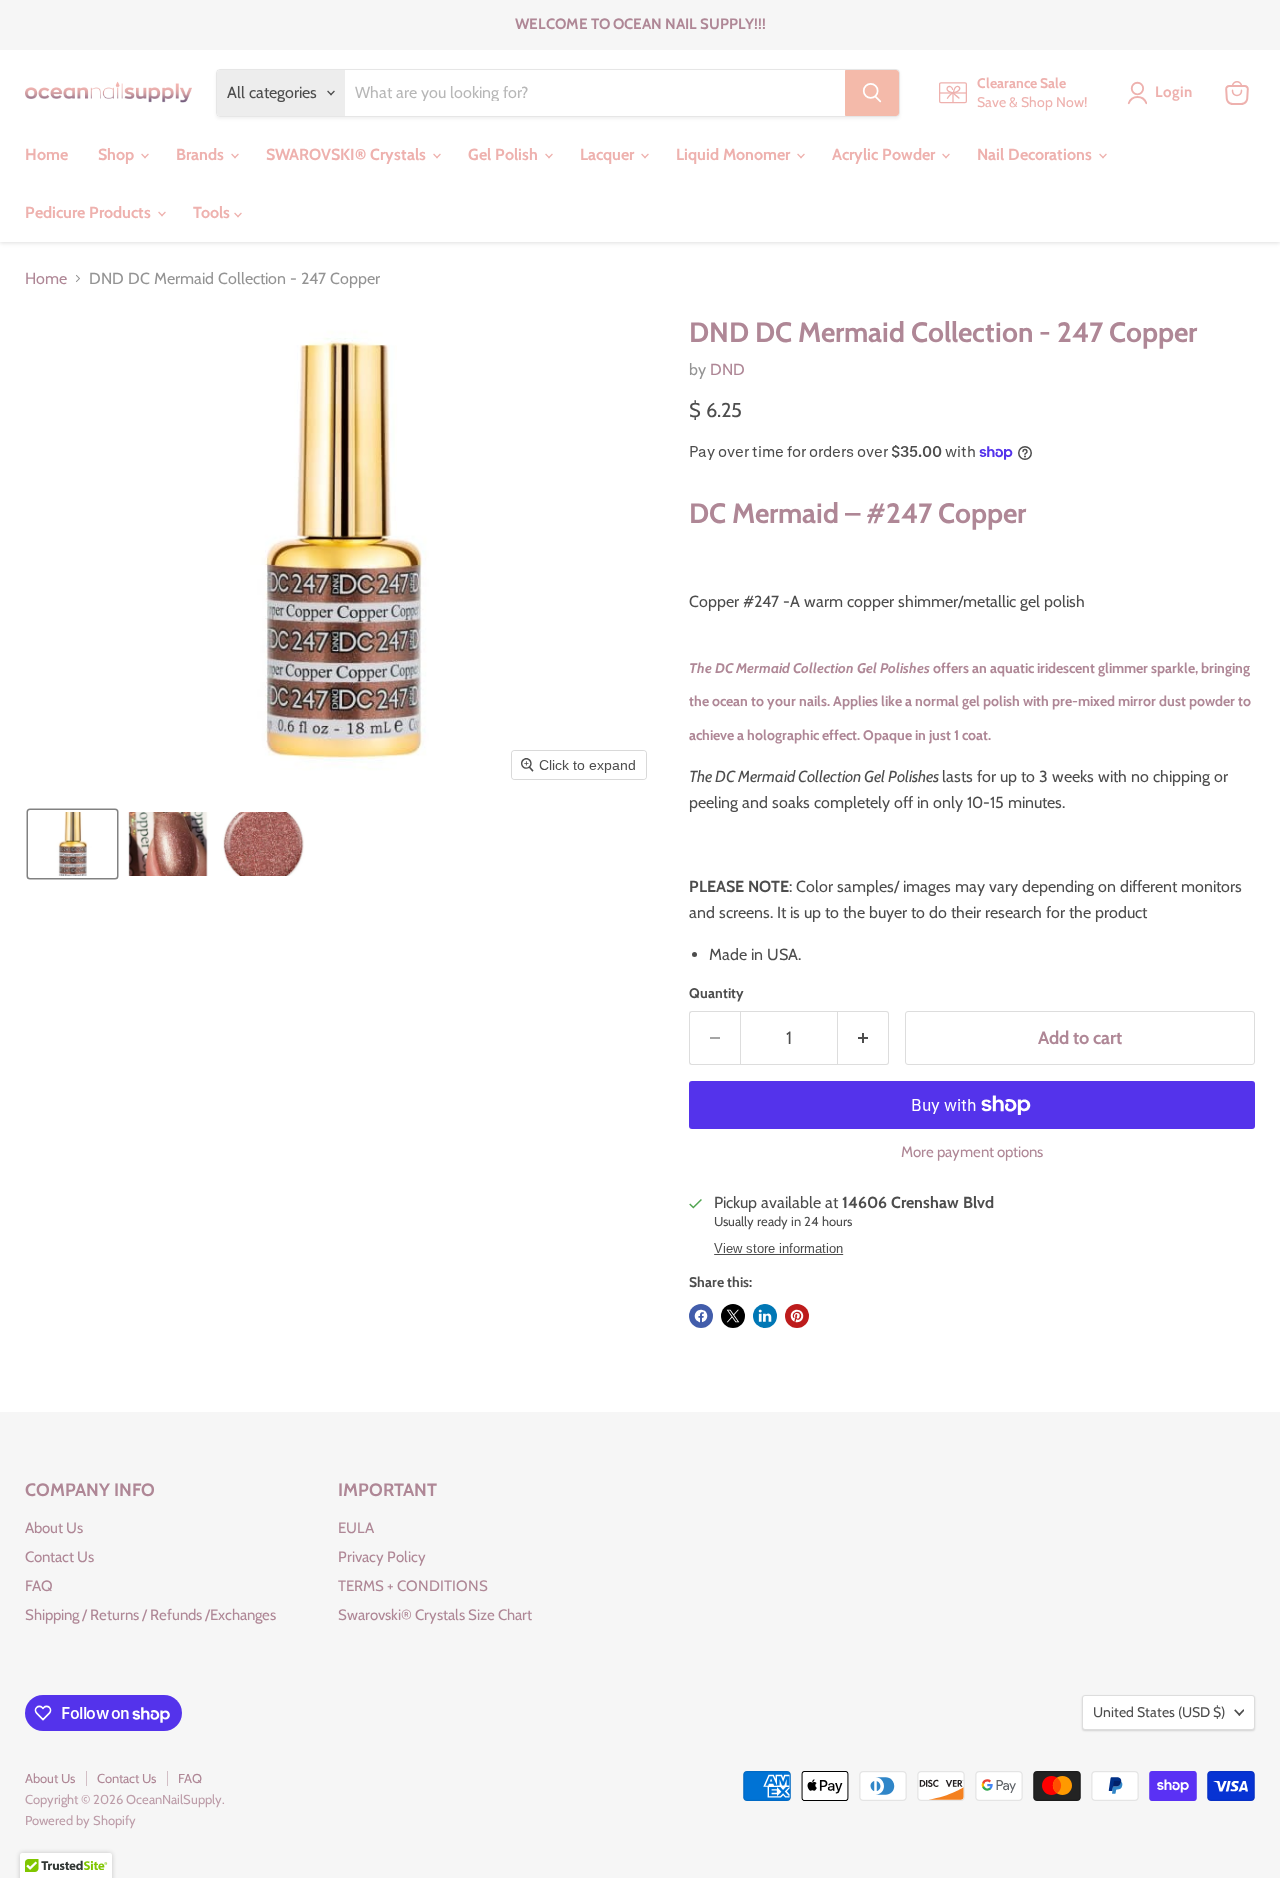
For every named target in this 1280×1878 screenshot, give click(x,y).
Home (46, 154)
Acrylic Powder (885, 154)
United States (1159, 1712)
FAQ (39, 1586)
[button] (72, 844)
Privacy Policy (382, 1557)
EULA (356, 1528)
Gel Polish (505, 154)
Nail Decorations (1036, 154)
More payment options (972, 1152)
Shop (118, 154)
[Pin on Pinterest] (797, 1316)
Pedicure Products (90, 212)
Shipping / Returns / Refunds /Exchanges (150, 1615)
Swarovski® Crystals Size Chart (435, 1615)
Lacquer (609, 154)
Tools (213, 212)
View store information (778, 1249)
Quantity (716, 993)
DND (727, 369)
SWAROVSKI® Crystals (348, 154)
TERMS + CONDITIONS (413, 1586)
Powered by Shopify (80, 1820)
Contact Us (59, 1557)
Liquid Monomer (735, 154)
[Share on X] (733, 1316)
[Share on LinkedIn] (765, 1316)
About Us (54, 1528)
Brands (202, 154)
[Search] (872, 93)
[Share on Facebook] (701, 1316)
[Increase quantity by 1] (863, 1038)
